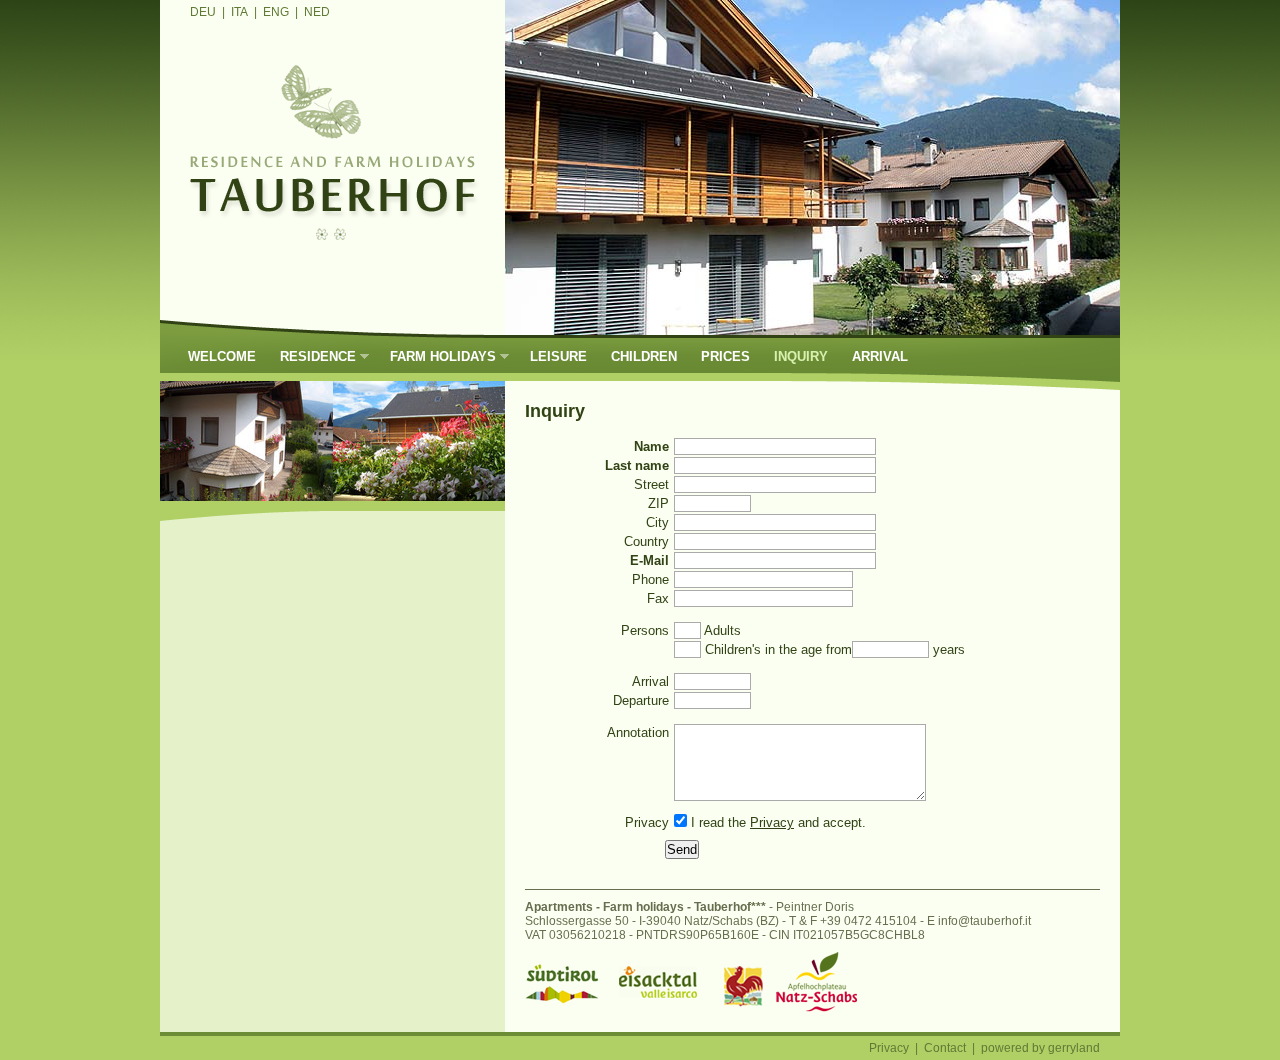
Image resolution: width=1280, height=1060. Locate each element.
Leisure (558, 356)
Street (651, 484)
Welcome (222, 356)
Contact (945, 1048)
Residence (312, 356)
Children (644, 356)
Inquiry (801, 356)
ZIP (658, 503)
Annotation (638, 732)
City (657, 522)
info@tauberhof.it (984, 921)
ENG (276, 12)
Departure (641, 700)
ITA (239, 12)
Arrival (880, 356)
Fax (658, 598)
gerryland (1074, 1048)
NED (317, 12)
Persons (645, 630)
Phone (650, 579)
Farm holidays (437, 356)
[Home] (332, 253)
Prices (725, 356)
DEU (203, 12)
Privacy (647, 822)
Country (646, 541)
